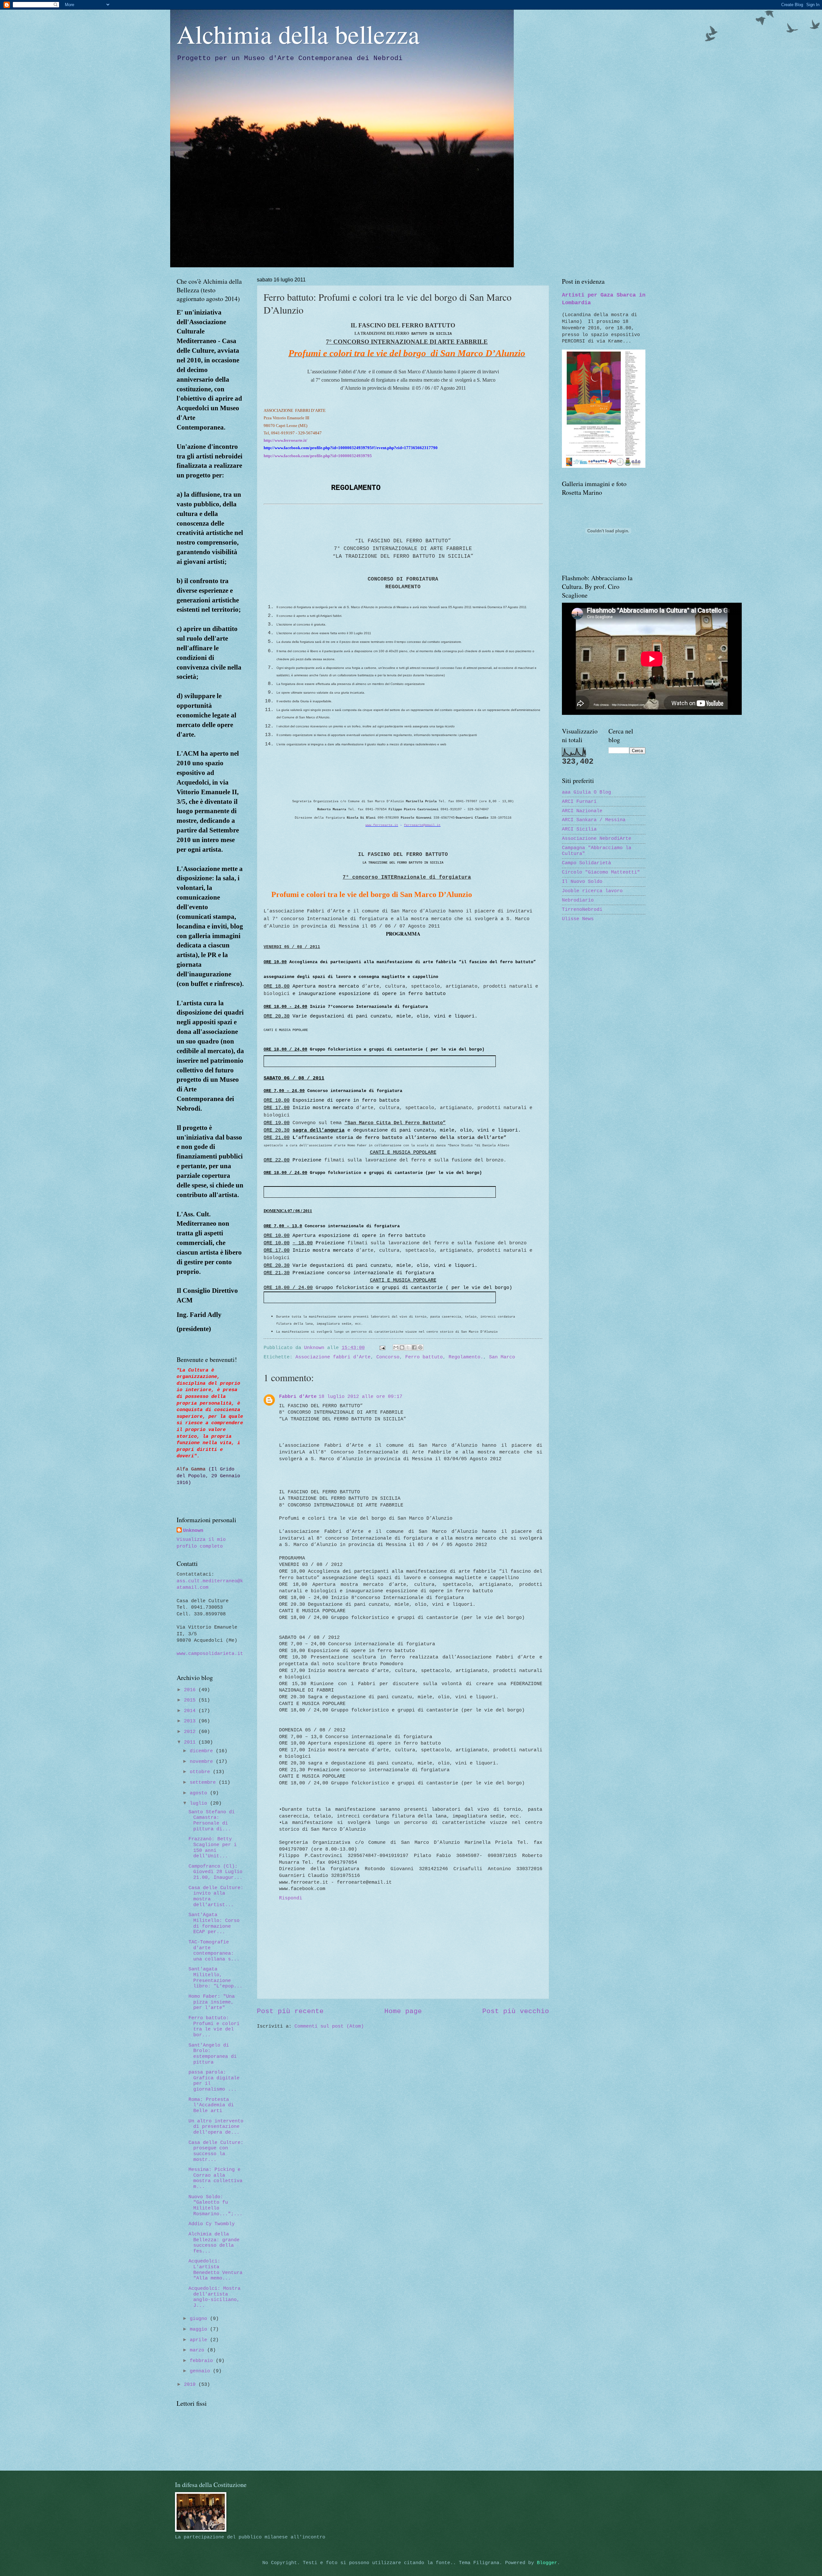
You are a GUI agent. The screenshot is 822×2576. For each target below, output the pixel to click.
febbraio (203, 2361)
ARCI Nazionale (582, 811)
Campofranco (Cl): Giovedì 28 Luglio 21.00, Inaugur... (215, 1872)
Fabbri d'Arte (298, 1397)
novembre (203, 1762)
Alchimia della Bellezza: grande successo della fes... (214, 2243)
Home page (403, 2011)
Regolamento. (466, 1357)
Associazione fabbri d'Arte (333, 1357)
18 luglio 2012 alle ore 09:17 (360, 1397)
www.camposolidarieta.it (210, 1654)
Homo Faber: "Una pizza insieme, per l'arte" (212, 2002)
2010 (191, 2385)
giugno (200, 2319)
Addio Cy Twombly (212, 2224)
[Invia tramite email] (396, 1347)
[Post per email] (382, 1348)
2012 (191, 1732)
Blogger (547, 2563)
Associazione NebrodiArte (597, 839)
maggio (200, 2329)
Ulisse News (578, 919)
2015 (191, 1700)
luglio (200, 1803)
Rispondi (291, 1898)
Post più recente (290, 2011)
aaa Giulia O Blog (586, 792)
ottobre (201, 1772)
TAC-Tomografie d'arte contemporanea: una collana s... (214, 1951)
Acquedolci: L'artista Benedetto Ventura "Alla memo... (215, 2270)
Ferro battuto (424, 1357)
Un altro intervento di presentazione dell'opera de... (216, 2127)
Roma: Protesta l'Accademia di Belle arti (211, 2105)
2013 (191, 1721)
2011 (191, 1742)
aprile (200, 2340)
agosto (200, 1793)
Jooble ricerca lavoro (592, 891)
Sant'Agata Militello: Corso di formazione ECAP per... (214, 1923)
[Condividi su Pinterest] (420, 1347)
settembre (204, 1782)
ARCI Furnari (579, 802)
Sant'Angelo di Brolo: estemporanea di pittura (213, 2054)
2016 (191, 1690)
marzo (198, 2350)
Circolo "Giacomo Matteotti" (601, 872)
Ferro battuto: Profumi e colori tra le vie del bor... (214, 2026)
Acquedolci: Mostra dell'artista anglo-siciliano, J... (214, 2297)
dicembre (203, 1751)
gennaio (201, 2371)
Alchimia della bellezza (298, 34)
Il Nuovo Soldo (582, 882)
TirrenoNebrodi (582, 910)
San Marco (502, 1357)
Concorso (388, 1357)
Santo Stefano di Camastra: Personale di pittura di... (212, 1821)
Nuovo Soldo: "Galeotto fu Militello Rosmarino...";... (215, 2205)
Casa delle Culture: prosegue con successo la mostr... (216, 2151)
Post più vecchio (516, 2011)
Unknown (193, 1531)
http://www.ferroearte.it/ (285, 440)
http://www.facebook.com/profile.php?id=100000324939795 (318, 456)
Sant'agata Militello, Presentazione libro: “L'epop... (215, 1978)
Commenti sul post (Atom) (329, 2026)
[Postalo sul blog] (402, 1347)
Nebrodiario (578, 900)
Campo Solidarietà (586, 863)
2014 (191, 1711)
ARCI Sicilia (579, 829)
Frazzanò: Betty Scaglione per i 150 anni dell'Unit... (213, 1848)
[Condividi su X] (408, 1347)
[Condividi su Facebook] (414, 1347)
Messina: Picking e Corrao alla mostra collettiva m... (215, 2178)
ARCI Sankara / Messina (594, 820)
